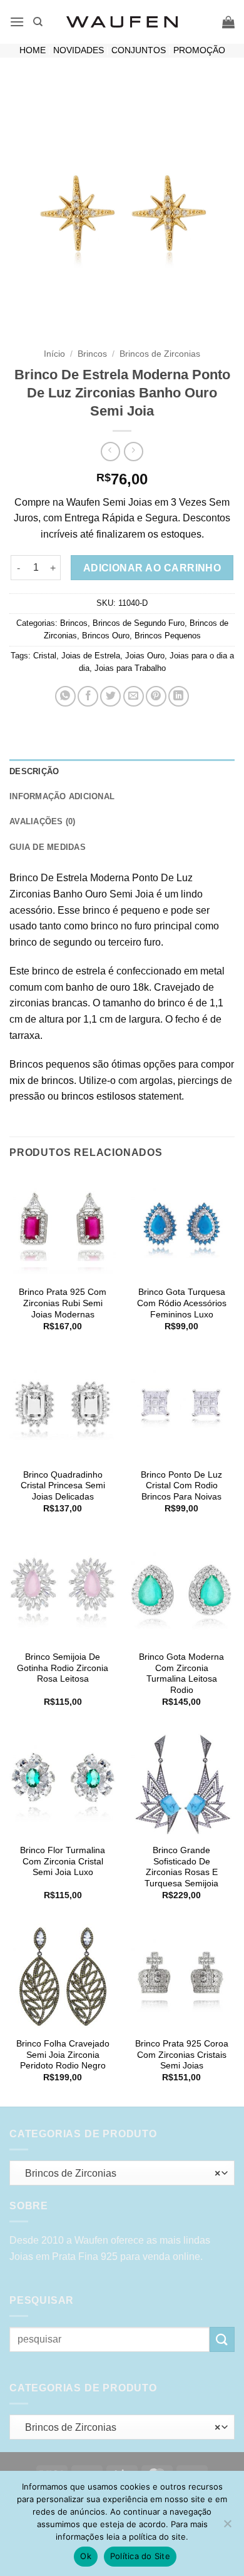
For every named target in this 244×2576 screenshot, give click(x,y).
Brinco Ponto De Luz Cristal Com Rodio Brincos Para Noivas (181, 1486)
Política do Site (140, 2556)
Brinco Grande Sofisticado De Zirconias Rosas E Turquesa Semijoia (181, 1867)
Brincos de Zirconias (160, 354)
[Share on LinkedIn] (179, 696)
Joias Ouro (145, 656)
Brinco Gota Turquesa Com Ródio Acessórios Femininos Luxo (182, 1303)
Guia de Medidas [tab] (48, 847)
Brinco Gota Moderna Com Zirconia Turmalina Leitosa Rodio (181, 1674)
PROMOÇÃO (199, 50)
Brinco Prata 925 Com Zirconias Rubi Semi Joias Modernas (63, 1303)
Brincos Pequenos (168, 636)
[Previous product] (134, 452)
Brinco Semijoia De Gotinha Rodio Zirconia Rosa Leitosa (63, 1668)
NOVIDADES (79, 50)
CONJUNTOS (139, 50)
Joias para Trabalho (130, 668)
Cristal (45, 656)
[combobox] (122, 2173)
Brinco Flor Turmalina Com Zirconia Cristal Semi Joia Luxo (63, 1861)
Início (54, 354)
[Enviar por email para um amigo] (134, 696)
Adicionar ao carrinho (152, 568)
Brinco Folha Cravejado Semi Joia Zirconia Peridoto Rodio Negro (63, 2055)
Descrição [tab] (34, 771)
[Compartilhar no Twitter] (110, 696)
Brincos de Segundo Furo (139, 623)
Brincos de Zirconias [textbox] (119, 2173)
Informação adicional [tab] (62, 796)
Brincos (92, 354)
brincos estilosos (99, 1096)
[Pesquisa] (38, 22)
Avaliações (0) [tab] (43, 821)
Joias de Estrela (91, 656)
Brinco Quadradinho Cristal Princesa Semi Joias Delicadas (63, 1486)
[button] (17, 22)
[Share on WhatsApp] (65, 696)
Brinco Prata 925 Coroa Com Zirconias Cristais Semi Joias (182, 2055)
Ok (86, 2556)
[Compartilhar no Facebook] (88, 696)
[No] (227, 2527)
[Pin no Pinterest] (156, 696)
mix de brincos (42, 1081)
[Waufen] (122, 22)
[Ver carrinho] (228, 22)
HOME (33, 50)
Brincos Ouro (106, 636)
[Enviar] (222, 2339)
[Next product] (110, 452)
